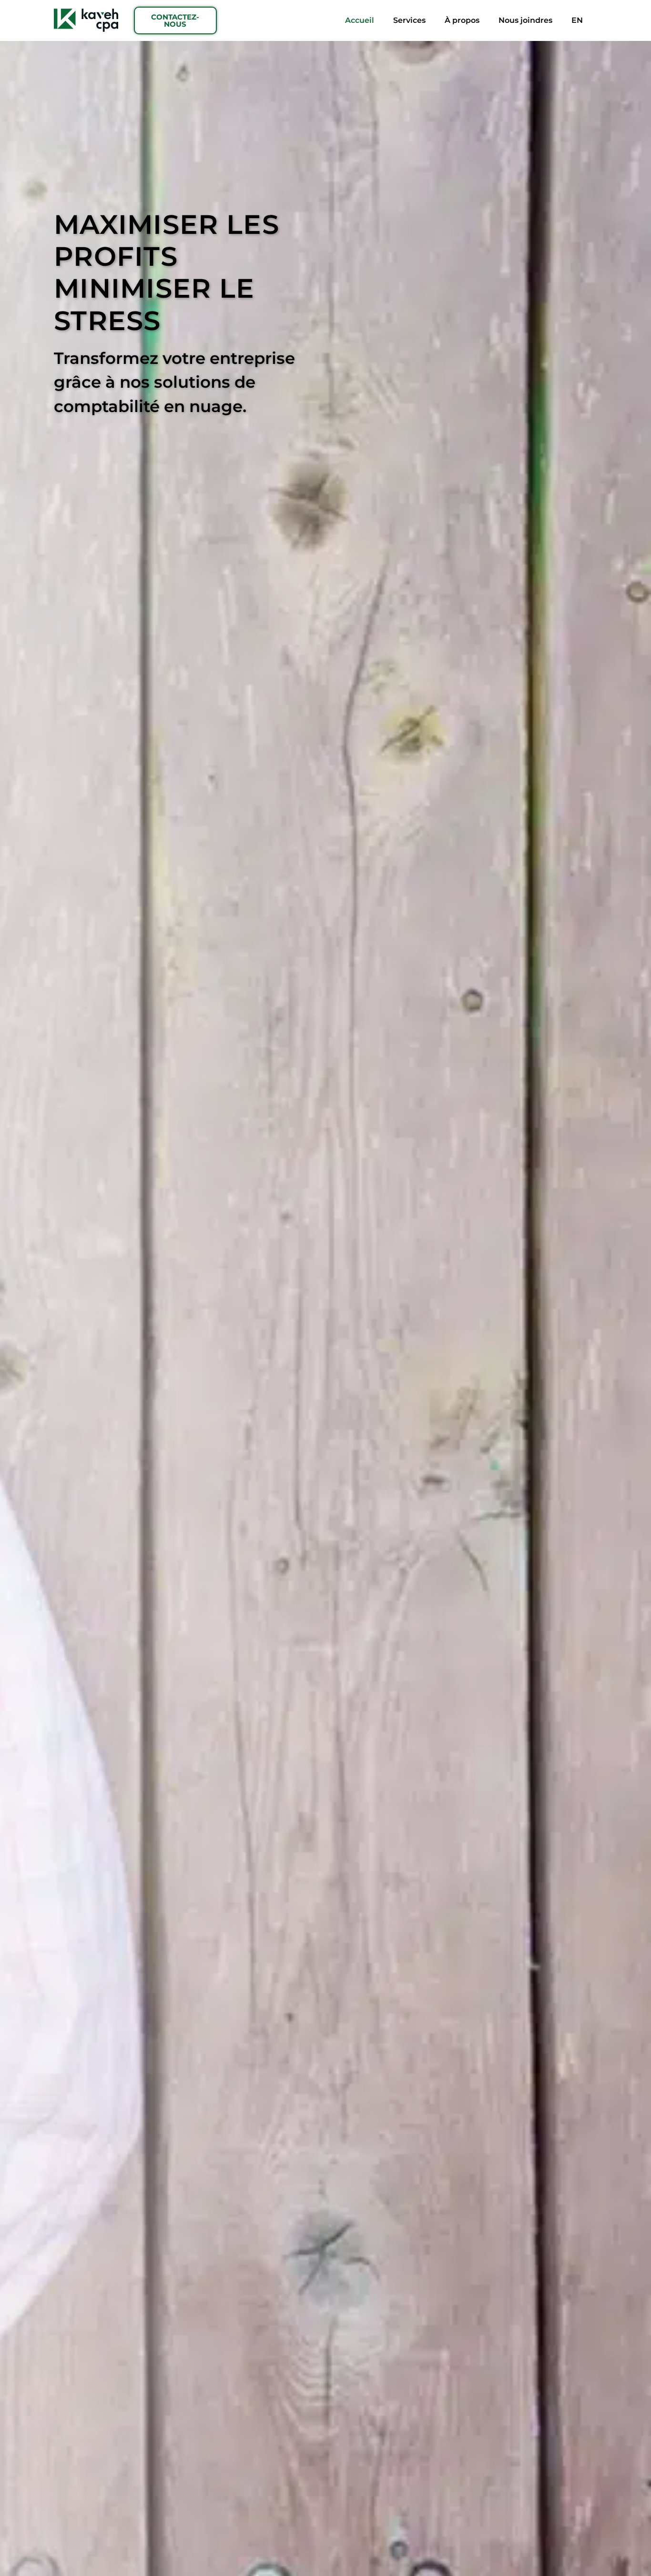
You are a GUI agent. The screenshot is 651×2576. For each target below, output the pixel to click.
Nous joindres (525, 20)
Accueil (360, 20)
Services (409, 20)
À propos (462, 20)
